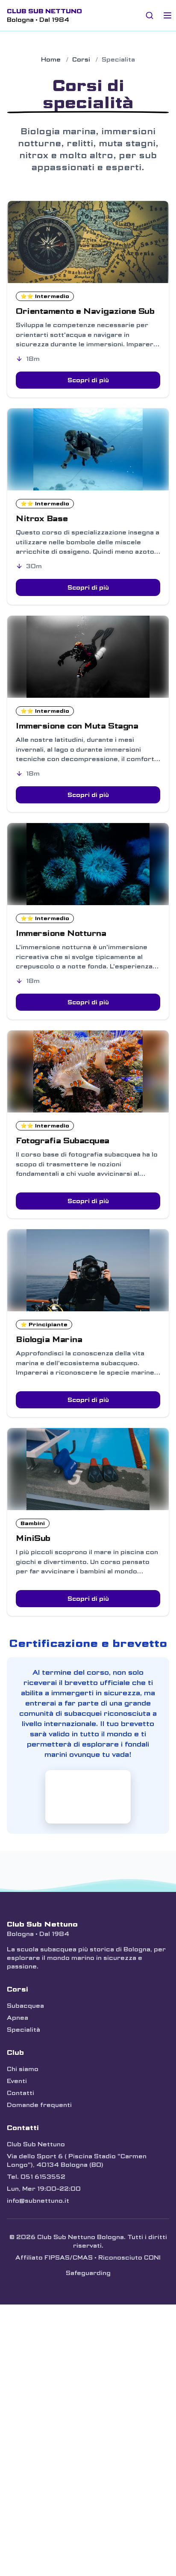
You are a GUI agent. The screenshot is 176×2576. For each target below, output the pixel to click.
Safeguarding (88, 2273)
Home (51, 59)
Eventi (17, 2081)
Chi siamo (23, 2069)
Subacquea (25, 2006)
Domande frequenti (39, 2105)
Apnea (18, 2018)
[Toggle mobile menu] (167, 15)
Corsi (81, 59)
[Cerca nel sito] (150, 15)
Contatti (21, 2093)
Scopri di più (88, 380)
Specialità (23, 2030)
